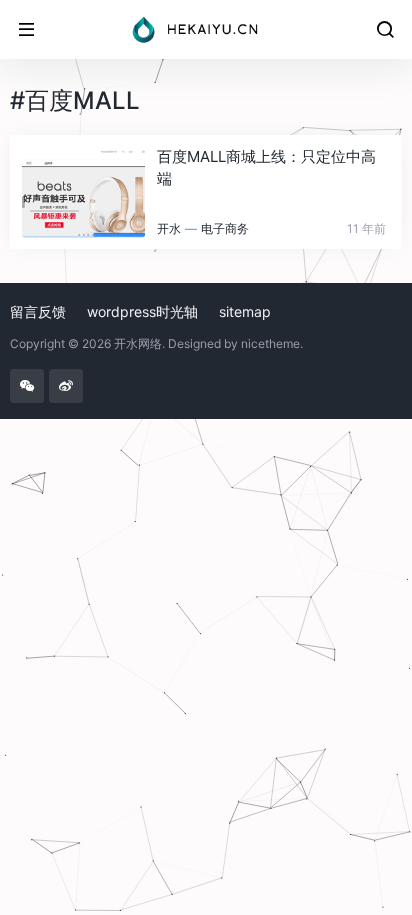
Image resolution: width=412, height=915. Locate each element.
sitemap (245, 311)
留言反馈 (38, 311)
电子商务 (225, 228)
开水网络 (138, 343)
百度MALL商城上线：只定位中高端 (266, 167)
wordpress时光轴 (142, 311)
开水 (169, 228)
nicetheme (270, 343)
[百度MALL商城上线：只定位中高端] (83, 192)
